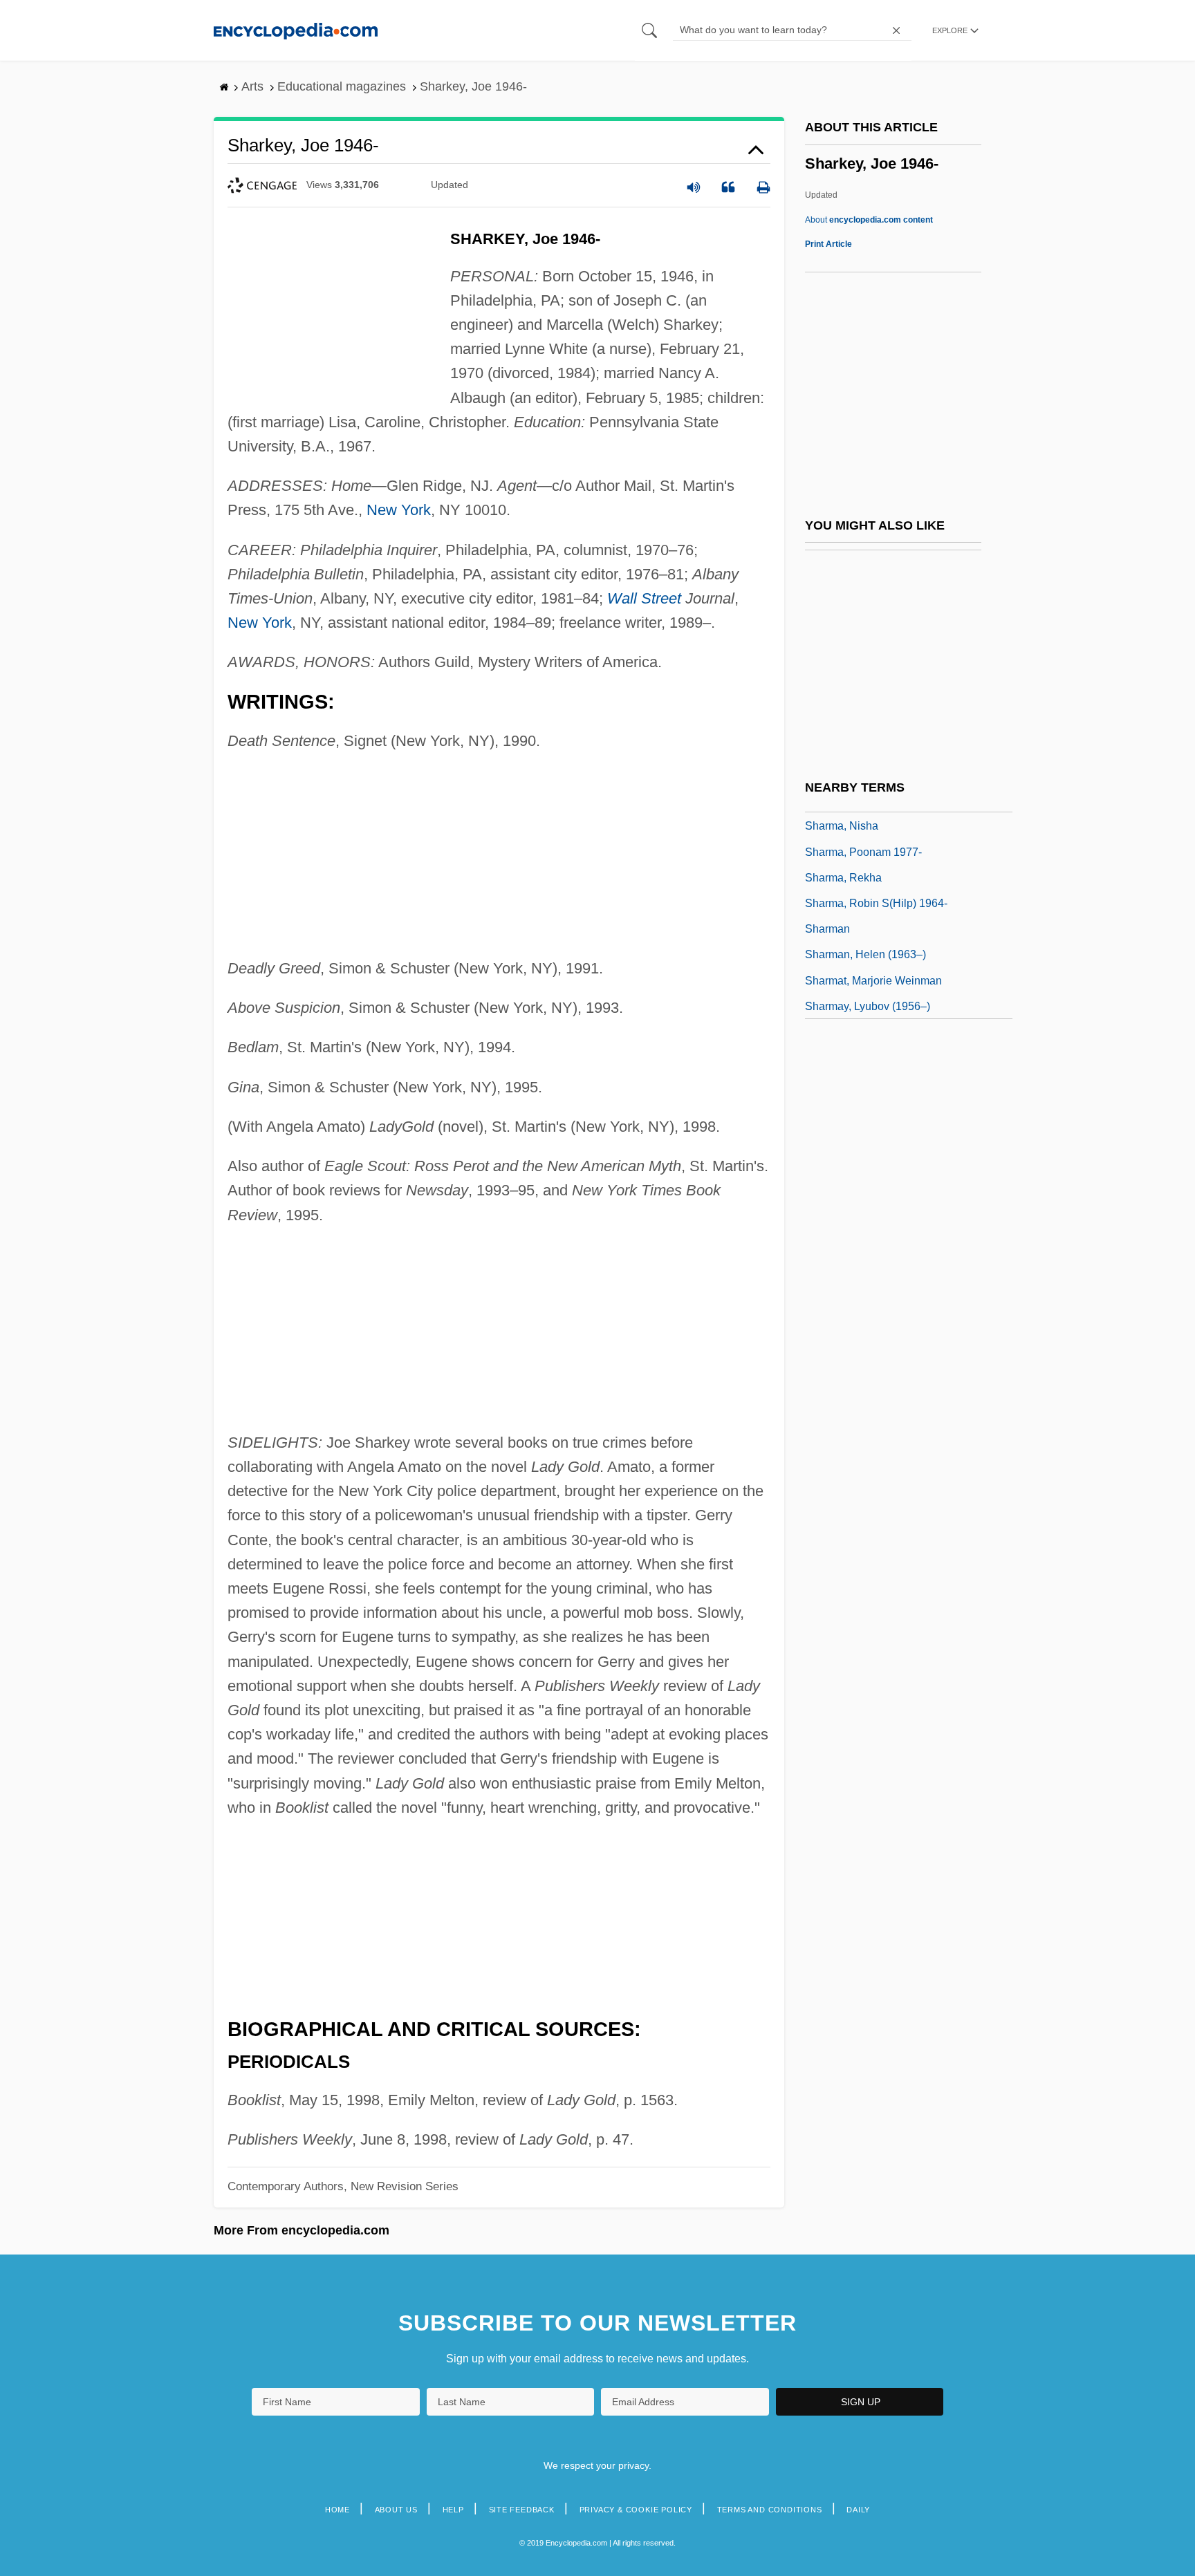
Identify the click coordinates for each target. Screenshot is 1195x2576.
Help (453, 2510)
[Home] (296, 30)
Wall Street (644, 598)
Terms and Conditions (770, 2510)
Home (337, 2510)
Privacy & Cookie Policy (636, 2510)
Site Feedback (522, 2510)
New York (399, 510)
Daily (858, 2510)
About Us (396, 2510)
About (869, 220)
